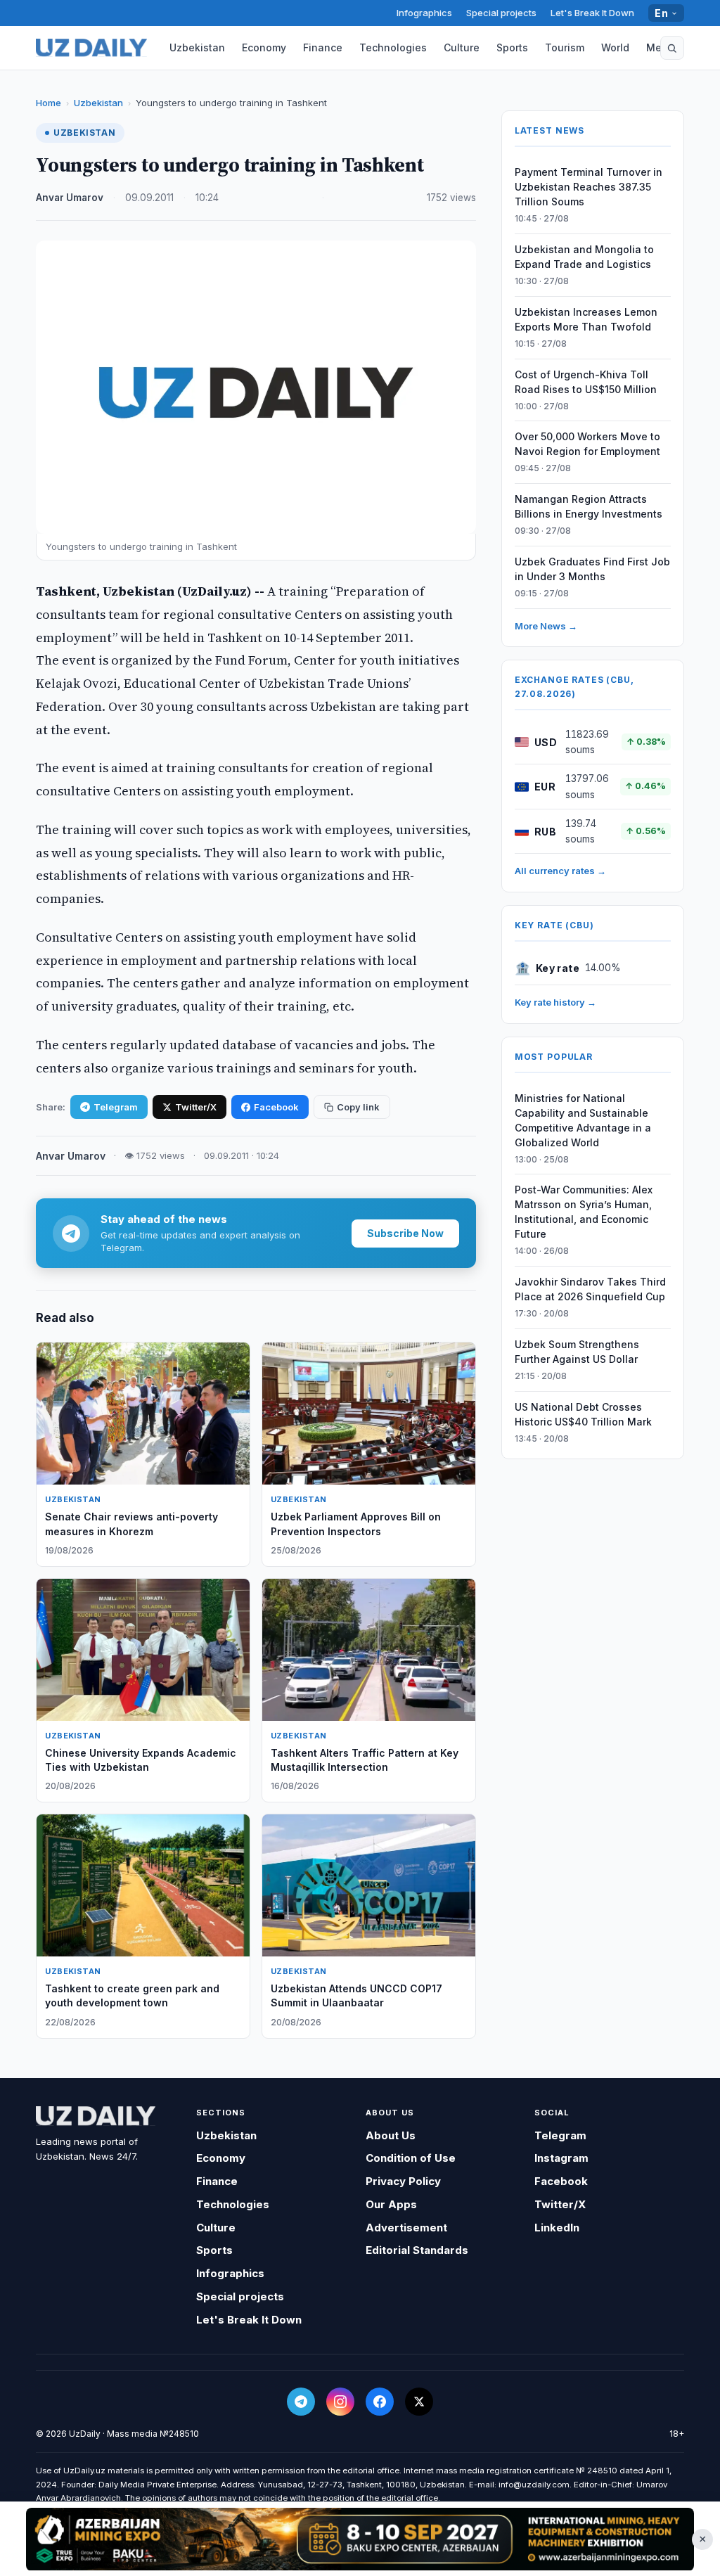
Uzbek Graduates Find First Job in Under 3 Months (592, 569)
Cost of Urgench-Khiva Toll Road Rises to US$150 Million (586, 382)
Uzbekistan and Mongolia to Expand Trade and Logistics (584, 257)
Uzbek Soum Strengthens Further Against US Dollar (577, 1352)
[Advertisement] (360, 2539)
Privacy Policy (403, 2181)
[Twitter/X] (419, 2402)
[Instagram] (340, 2402)
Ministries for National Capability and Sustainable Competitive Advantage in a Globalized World (583, 1120)
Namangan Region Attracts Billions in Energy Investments (589, 506)
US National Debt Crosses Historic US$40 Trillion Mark (583, 1414)
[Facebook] (380, 2402)
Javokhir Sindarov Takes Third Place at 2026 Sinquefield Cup (590, 1289)
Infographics (424, 13)
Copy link (358, 1107)
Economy (264, 47)
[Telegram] (301, 2402)
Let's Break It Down (592, 13)
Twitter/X (196, 1107)
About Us (391, 2135)
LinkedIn (557, 2228)
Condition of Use (411, 2158)
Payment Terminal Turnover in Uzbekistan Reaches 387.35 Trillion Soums (589, 187)
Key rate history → (555, 1002)
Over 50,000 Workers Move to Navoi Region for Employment (587, 444)
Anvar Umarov (70, 198)
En (661, 13)
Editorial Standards (417, 2250)
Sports (512, 47)
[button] (672, 48)
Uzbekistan (197, 47)
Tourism (565, 47)
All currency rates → (560, 871)
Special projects (501, 13)
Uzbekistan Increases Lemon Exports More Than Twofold (586, 319)
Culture (462, 47)
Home (49, 103)
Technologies (393, 47)
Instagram (561, 2158)
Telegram (116, 1107)
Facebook (276, 1107)
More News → (546, 626)
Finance (323, 47)
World (615, 47)
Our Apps (391, 2204)
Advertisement (406, 2228)
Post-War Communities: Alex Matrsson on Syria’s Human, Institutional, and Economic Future (584, 1212)
